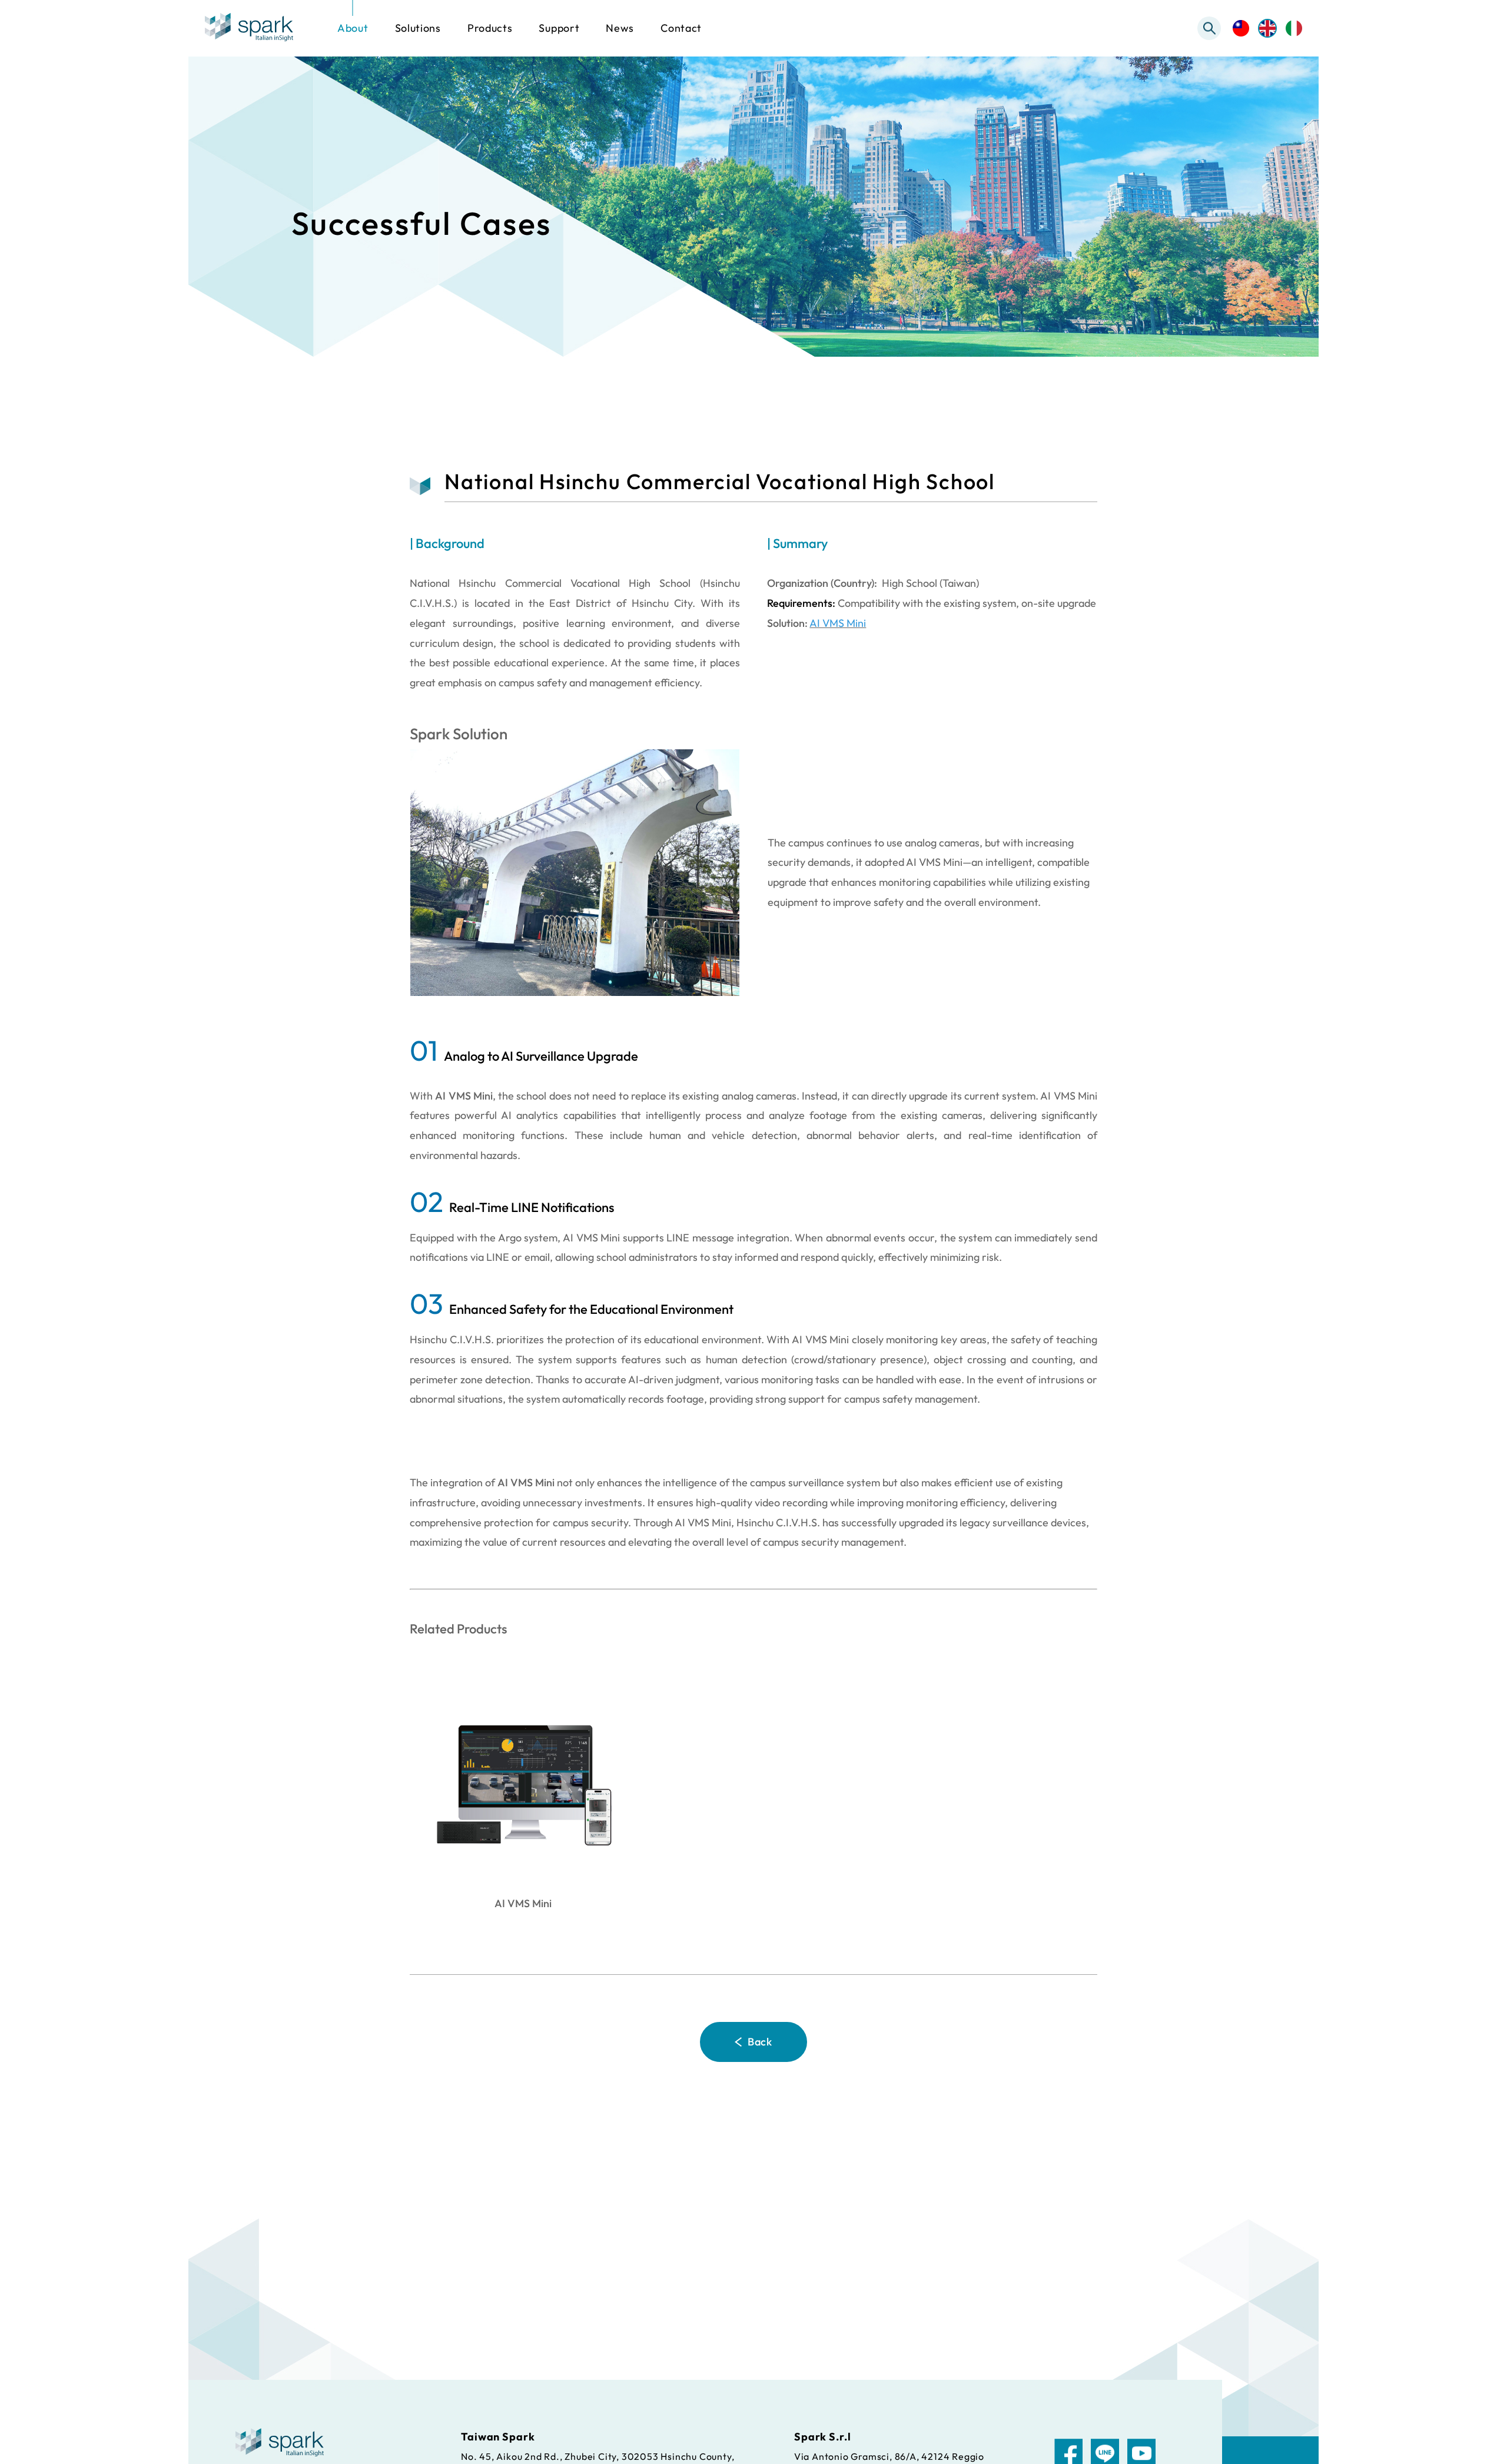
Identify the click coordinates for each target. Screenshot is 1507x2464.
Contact (681, 28)
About (353, 28)
